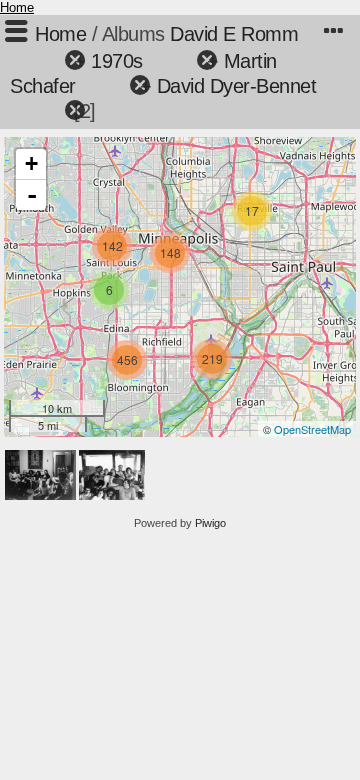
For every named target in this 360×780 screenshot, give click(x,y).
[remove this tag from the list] (39, 61)
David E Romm (234, 34)
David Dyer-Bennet (237, 86)
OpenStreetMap (312, 429)
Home (17, 7)
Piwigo (210, 523)
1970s (117, 61)
